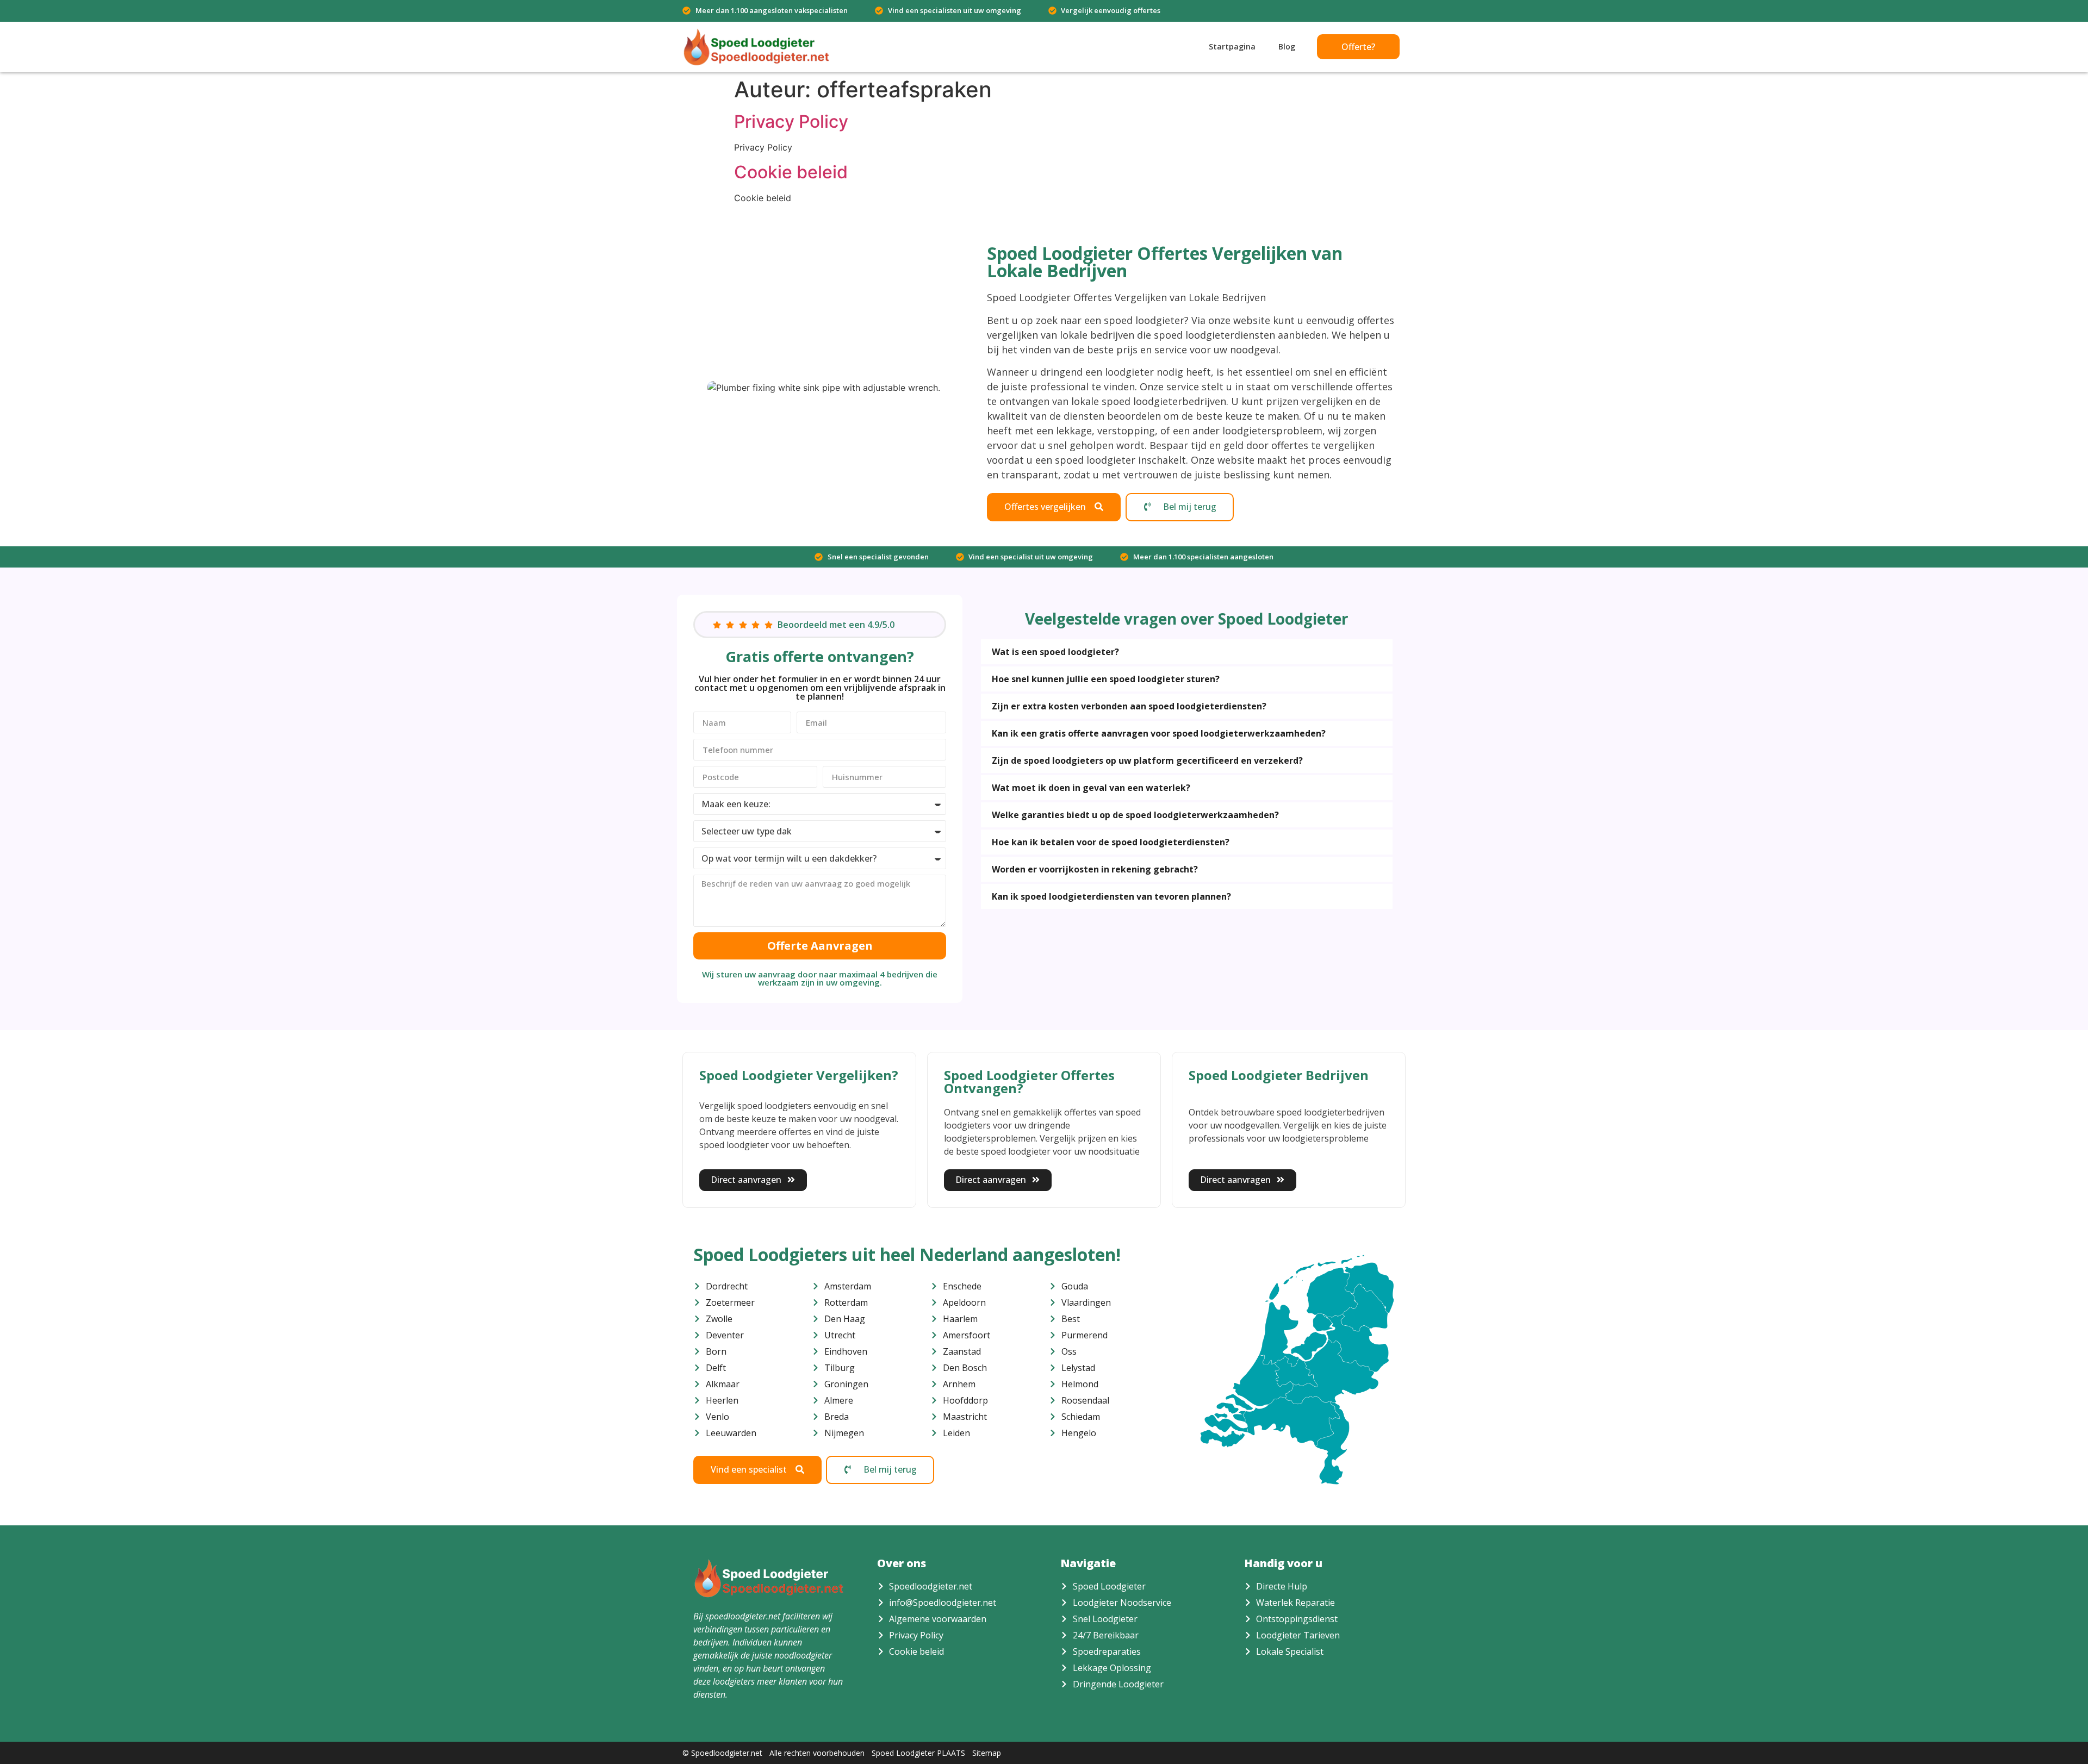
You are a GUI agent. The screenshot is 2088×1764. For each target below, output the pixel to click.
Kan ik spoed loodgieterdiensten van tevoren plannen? (1111, 896)
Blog (1287, 46)
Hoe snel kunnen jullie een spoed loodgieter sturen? (1106, 679)
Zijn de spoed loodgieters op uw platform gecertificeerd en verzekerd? (1147, 761)
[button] (1187, 652)
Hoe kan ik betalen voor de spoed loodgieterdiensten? (1111, 842)
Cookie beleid (791, 172)
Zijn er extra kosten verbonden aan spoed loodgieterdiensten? (1129, 706)
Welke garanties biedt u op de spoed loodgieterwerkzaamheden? (1135, 815)
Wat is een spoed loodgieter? (1055, 652)
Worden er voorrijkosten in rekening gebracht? (1095, 869)
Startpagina (1232, 46)
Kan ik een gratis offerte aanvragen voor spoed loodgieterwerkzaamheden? (1159, 733)
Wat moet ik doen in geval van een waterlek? (1091, 788)
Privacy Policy (791, 121)
